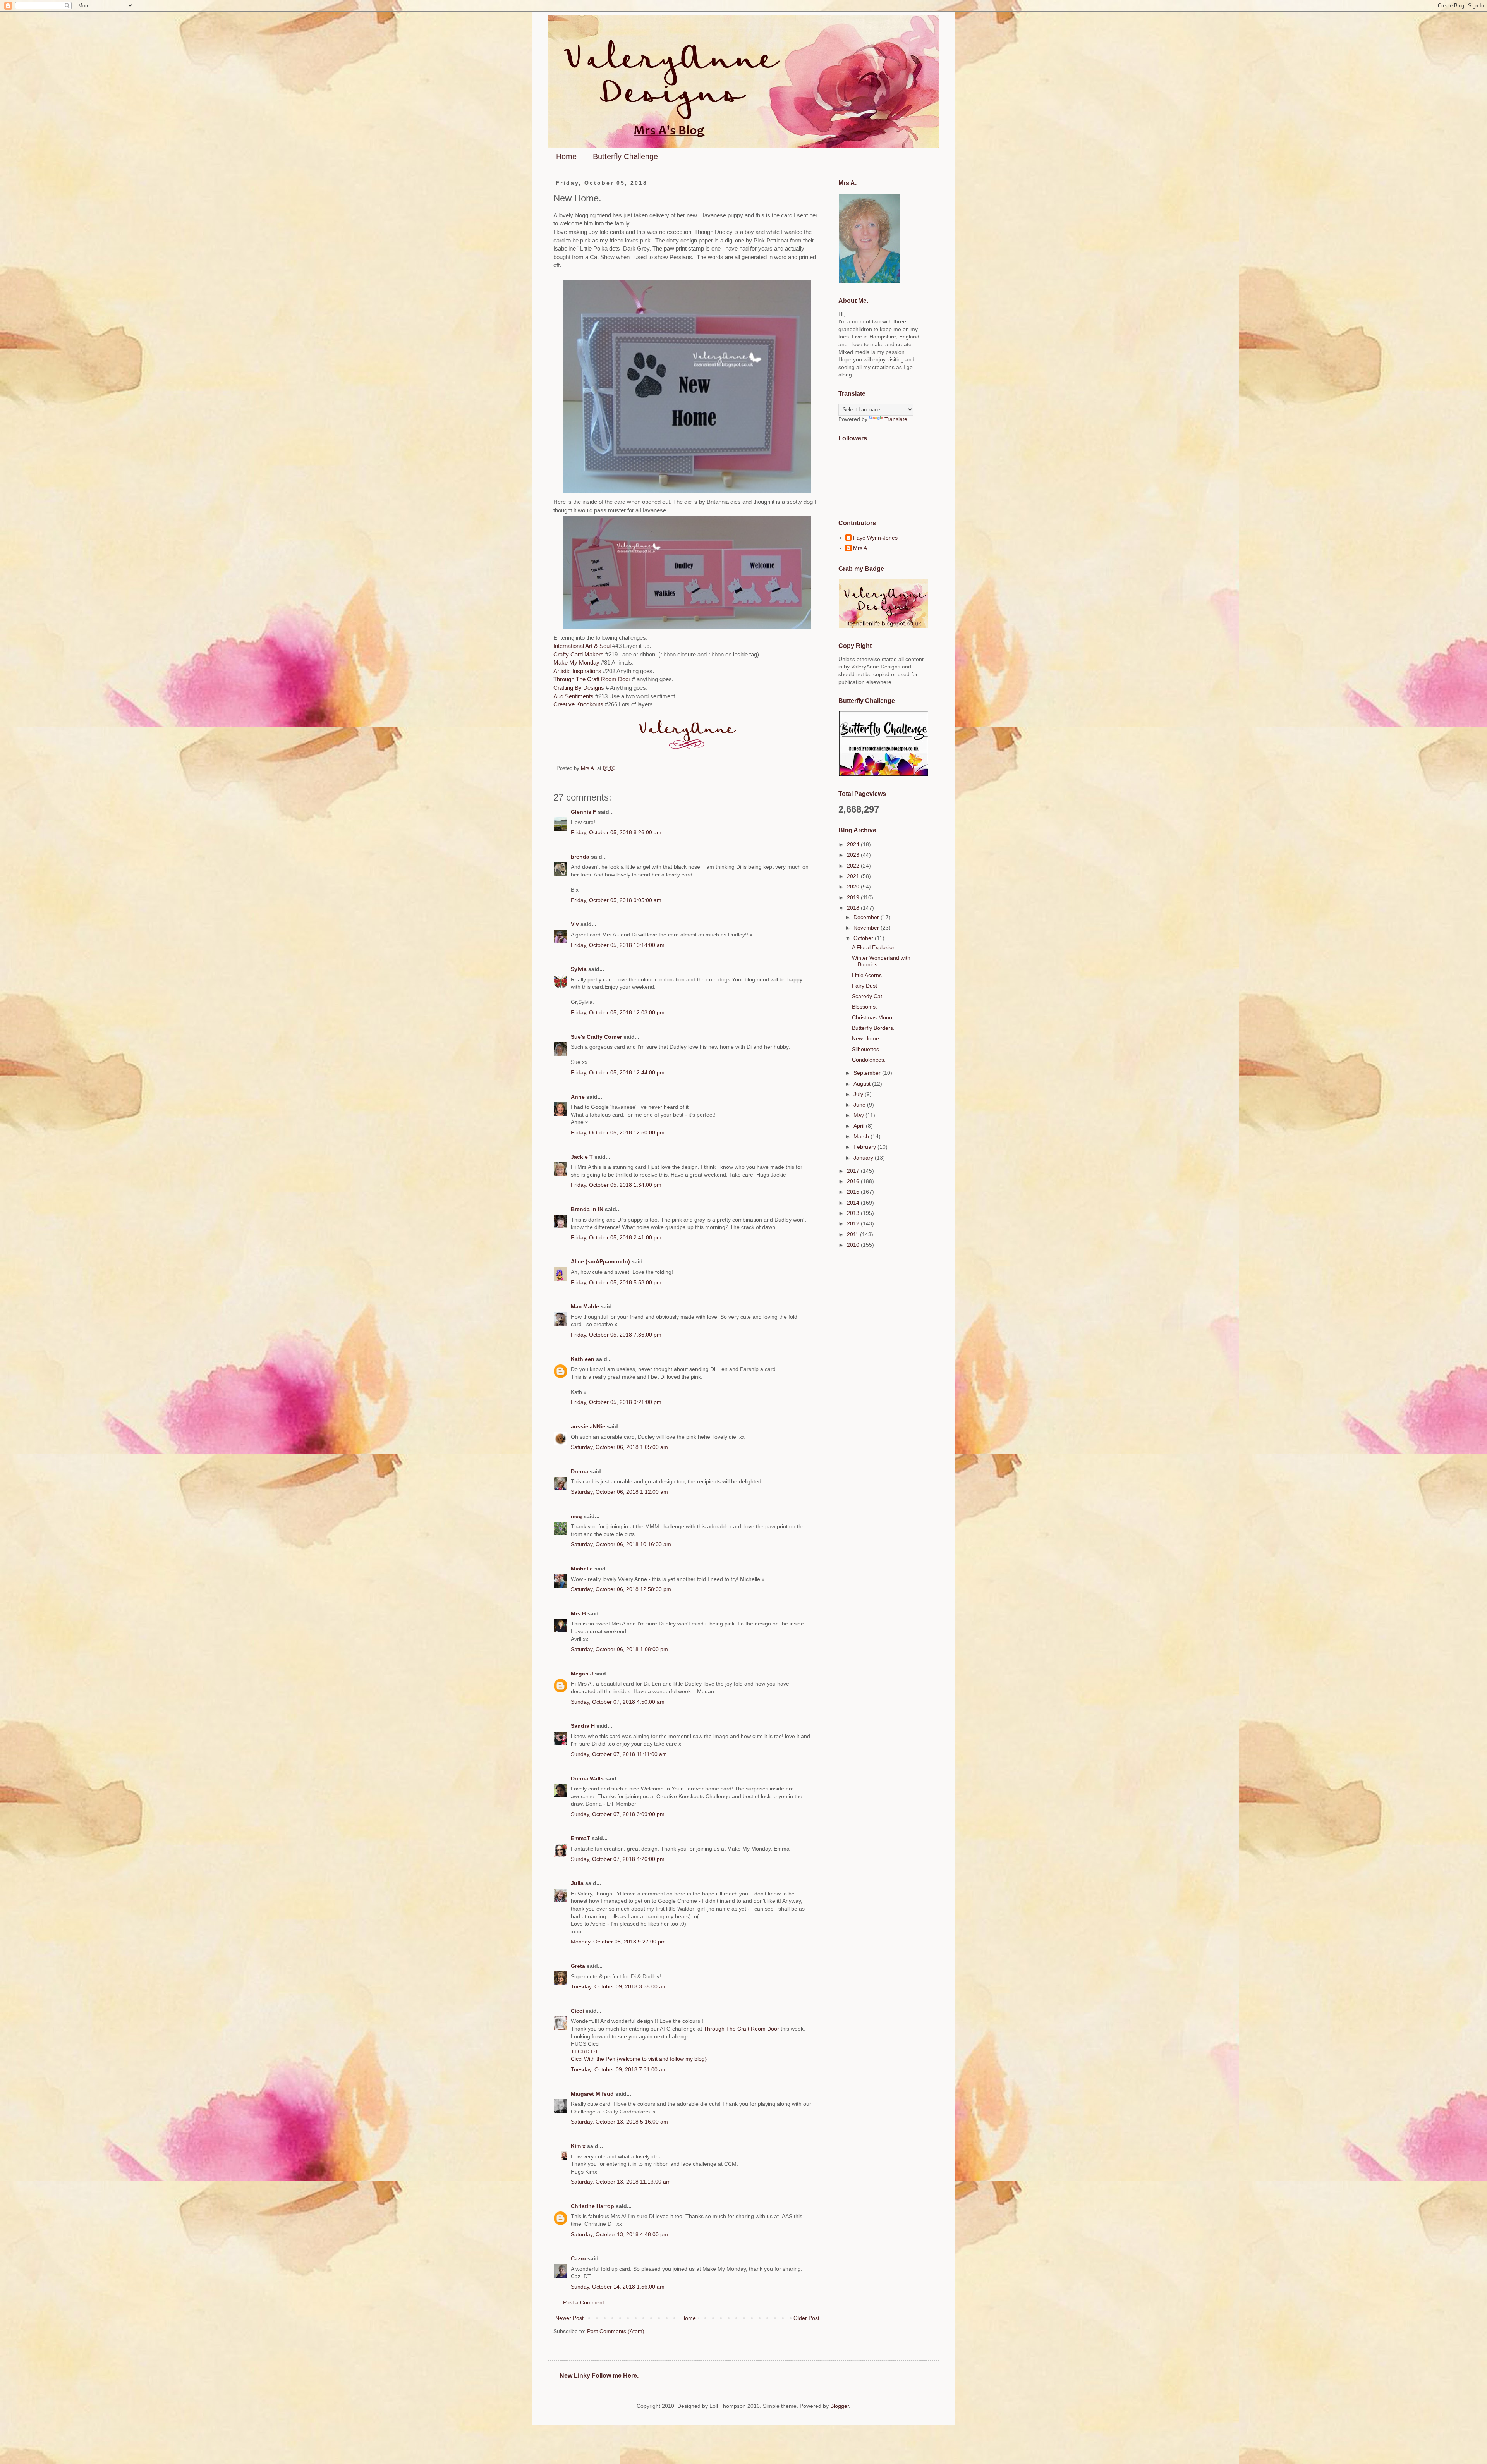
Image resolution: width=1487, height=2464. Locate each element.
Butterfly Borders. (873, 1028)
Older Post (806, 2318)
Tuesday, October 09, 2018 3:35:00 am (619, 1986)
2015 (854, 1192)
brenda (580, 857)
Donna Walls (587, 1778)
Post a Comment (584, 2302)
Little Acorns (867, 975)
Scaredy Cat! (868, 996)
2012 (854, 1223)
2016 (854, 1181)
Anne (578, 1097)
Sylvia (580, 969)
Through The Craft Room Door (592, 679)
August (863, 1084)
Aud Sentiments (574, 696)
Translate (896, 419)
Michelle (582, 1569)
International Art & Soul (583, 646)
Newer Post (569, 2318)
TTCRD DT (585, 2052)
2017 (854, 1171)
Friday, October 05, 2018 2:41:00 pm (616, 1237)
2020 (854, 887)
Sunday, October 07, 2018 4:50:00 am (618, 1702)
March (862, 1136)
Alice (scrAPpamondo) (600, 1261)
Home (566, 156)
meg (576, 1516)
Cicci (577, 2011)
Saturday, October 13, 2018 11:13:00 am (621, 2182)
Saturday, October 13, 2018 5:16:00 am (619, 2122)
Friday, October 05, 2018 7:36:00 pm (616, 1335)
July (859, 1094)
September (868, 1073)
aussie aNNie (588, 1426)
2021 (854, 876)
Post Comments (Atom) (616, 2331)
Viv (575, 924)
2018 (854, 908)
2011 (853, 1234)
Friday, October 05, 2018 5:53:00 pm (616, 1282)
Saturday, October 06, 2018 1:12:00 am (619, 1492)
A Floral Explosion (874, 947)
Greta (578, 1966)
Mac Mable (585, 1306)
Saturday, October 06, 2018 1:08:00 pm (619, 1649)
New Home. (866, 1038)
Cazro (578, 2258)
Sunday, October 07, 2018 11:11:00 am (619, 1754)
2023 (854, 855)
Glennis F (584, 812)
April (860, 1126)
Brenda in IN (587, 1209)
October (864, 938)
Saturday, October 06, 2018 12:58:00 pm (621, 1589)
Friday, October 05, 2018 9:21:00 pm (616, 1402)
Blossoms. (865, 1007)
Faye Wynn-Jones (875, 538)
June (860, 1105)
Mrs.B (578, 1613)
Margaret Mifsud (592, 2094)
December (867, 917)
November (867, 928)
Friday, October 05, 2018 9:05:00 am (616, 900)
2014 (854, 1203)
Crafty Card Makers (579, 654)
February (865, 1147)
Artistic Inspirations (578, 671)
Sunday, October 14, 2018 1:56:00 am (618, 2287)
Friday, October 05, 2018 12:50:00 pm (618, 1132)
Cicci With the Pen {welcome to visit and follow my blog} (639, 2059)
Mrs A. (861, 548)
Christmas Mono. (873, 1017)
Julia (577, 1883)
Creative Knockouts (579, 704)
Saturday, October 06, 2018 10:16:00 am (621, 1544)
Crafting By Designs (579, 688)
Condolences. (869, 1060)
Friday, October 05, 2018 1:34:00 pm (616, 1185)
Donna (580, 1471)
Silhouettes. (866, 1049)
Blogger (840, 2406)
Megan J (582, 1674)
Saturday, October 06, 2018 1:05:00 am (619, 1447)
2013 (854, 1213)
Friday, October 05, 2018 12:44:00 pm (618, 1072)
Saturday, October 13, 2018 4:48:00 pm (619, 2234)
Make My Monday (576, 662)
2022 (854, 866)
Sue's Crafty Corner (596, 1037)
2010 (854, 1245)
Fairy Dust (865, 986)
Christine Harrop (592, 2206)
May (859, 1115)
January (864, 1158)
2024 (854, 844)
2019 (854, 897)
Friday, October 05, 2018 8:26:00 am (616, 832)
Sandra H (583, 1726)
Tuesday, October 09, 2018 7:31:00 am (619, 2069)
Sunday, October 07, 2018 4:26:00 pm (618, 1859)
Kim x (578, 2146)
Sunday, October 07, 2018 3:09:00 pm (618, 1814)
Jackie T (582, 1157)
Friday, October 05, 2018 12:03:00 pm (618, 1012)
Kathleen (583, 1359)
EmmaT (580, 1838)
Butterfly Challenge (625, 156)
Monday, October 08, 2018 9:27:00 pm (618, 1942)
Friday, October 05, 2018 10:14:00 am (618, 945)
